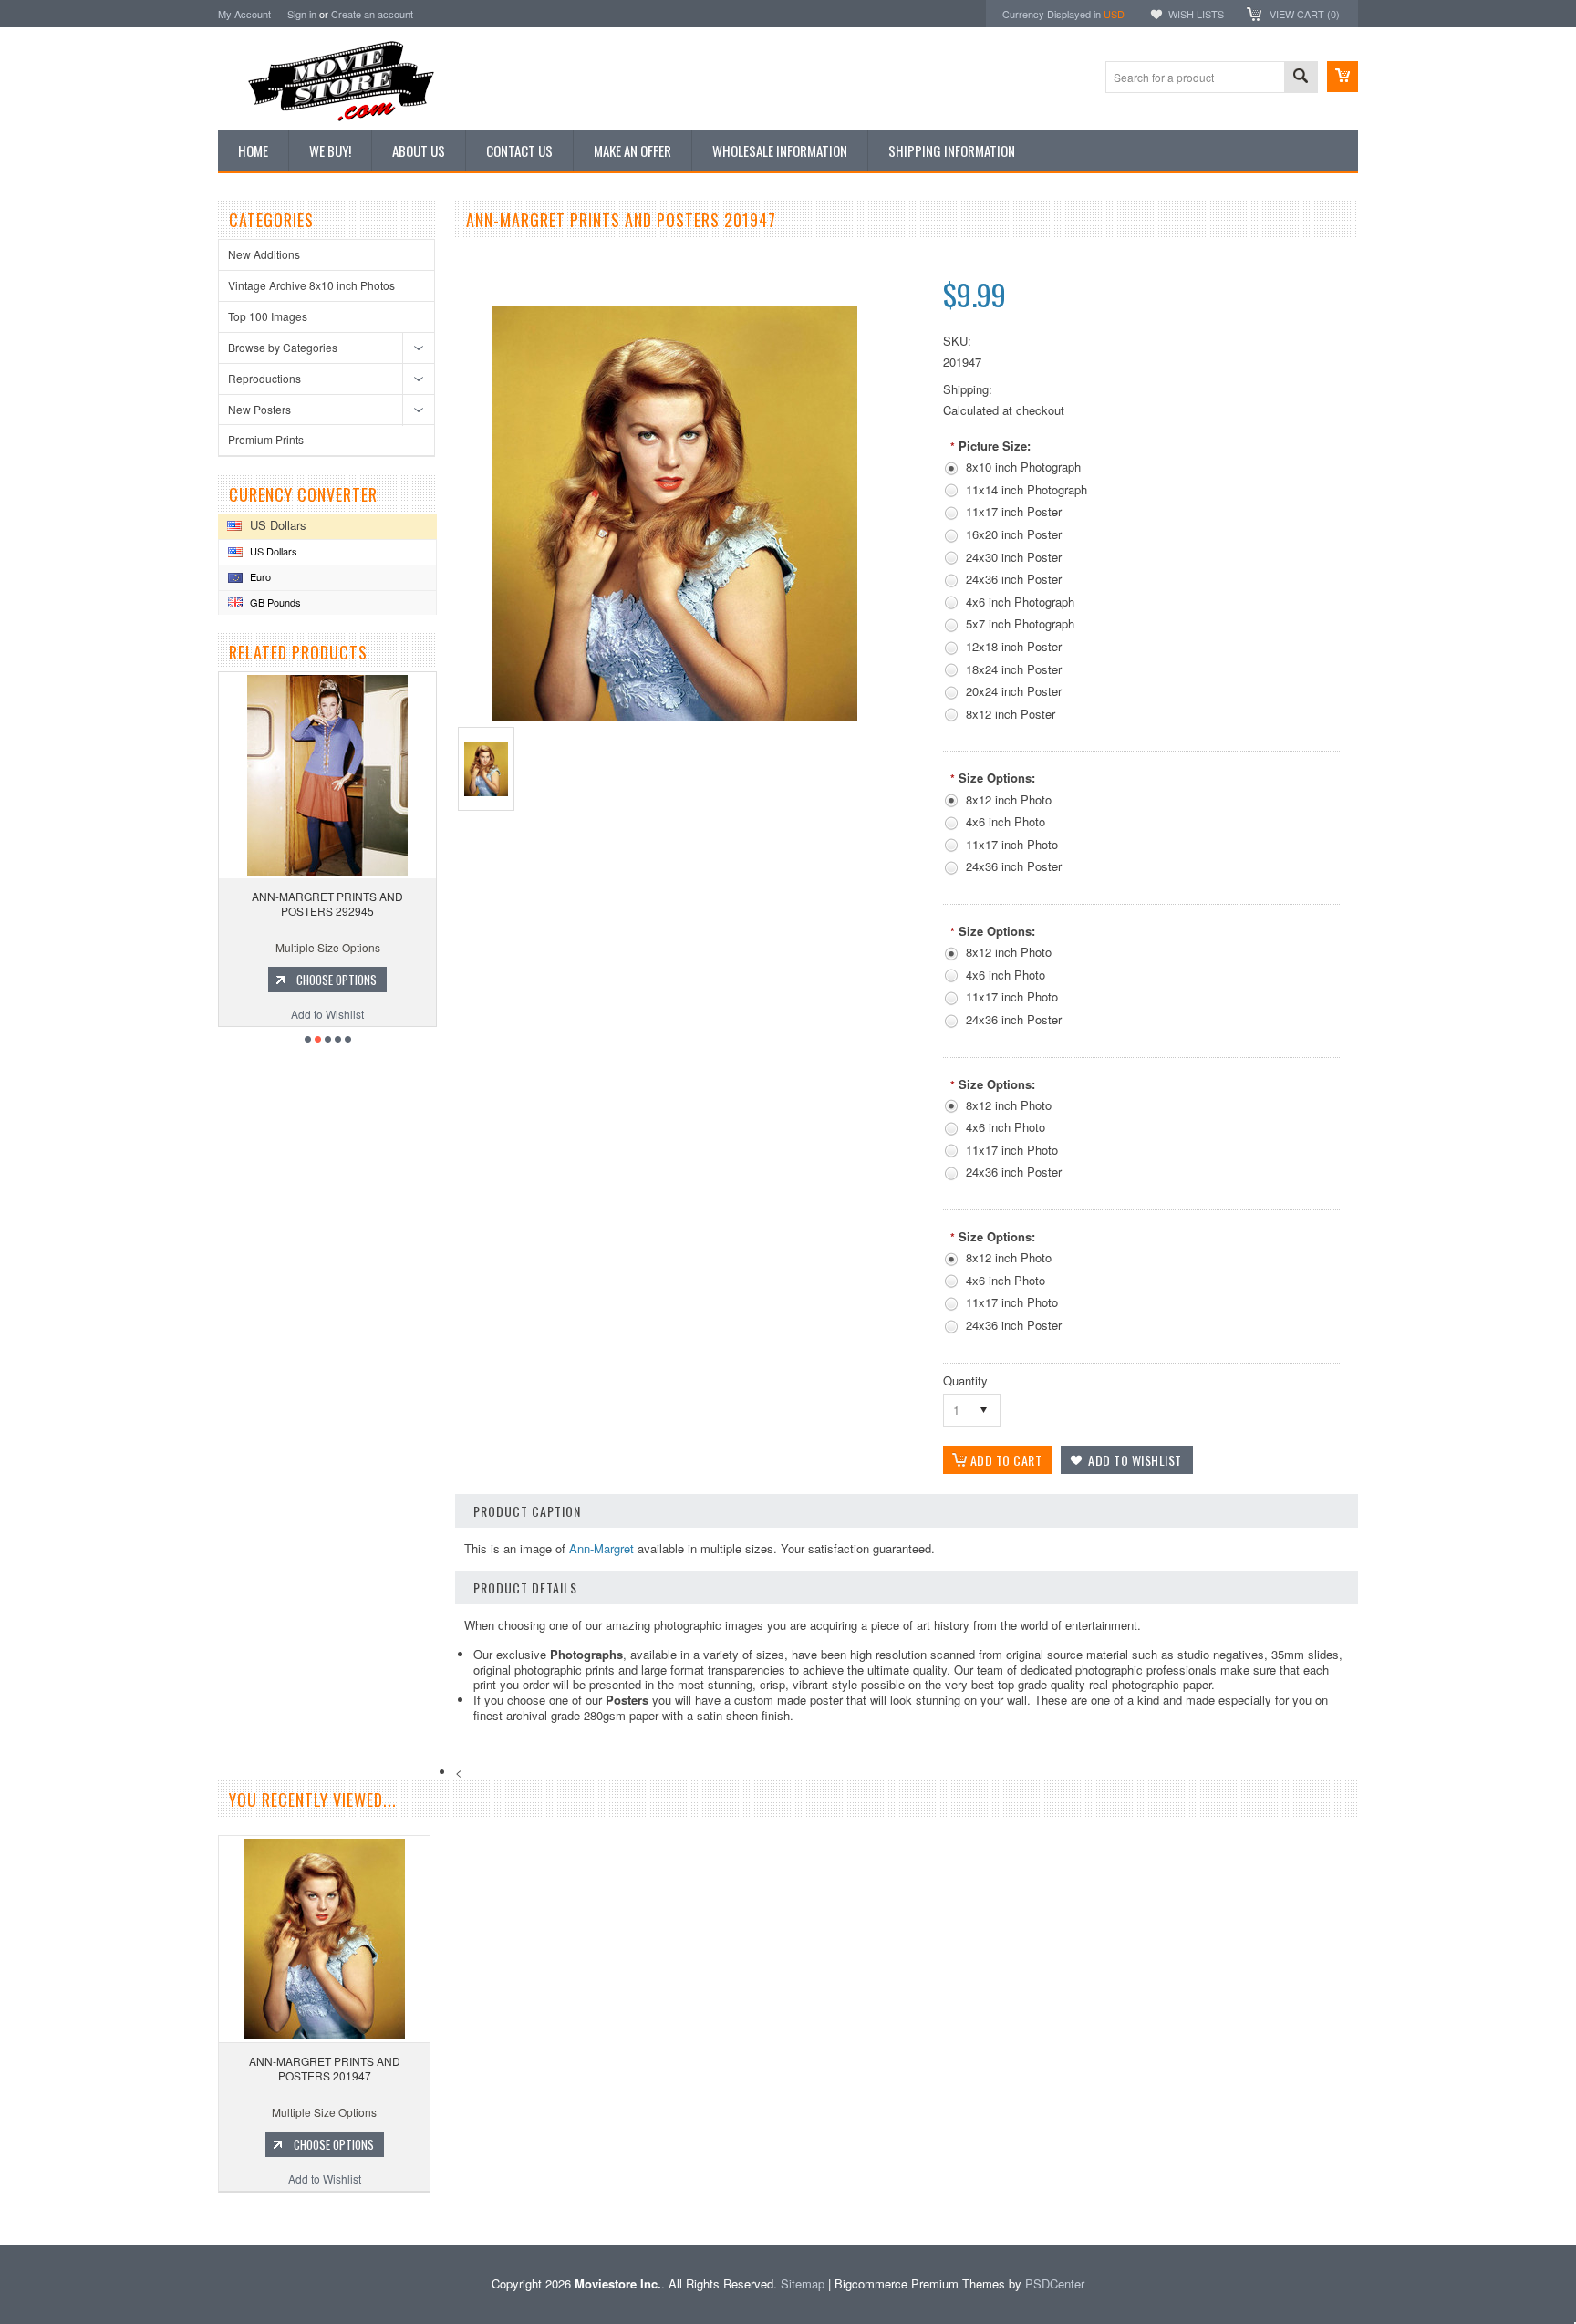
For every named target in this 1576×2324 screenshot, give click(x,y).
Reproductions (264, 378)
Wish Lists (1196, 14)
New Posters (259, 409)
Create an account (372, 14)
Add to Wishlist (327, 1014)
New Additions (264, 254)
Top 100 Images (268, 316)
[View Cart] (1343, 77)
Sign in (302, 14)
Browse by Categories (283, 347)
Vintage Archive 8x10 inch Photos (311, 285)
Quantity (965, 1380)
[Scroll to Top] (2, 2218)
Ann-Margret (601, 1548)
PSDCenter (1055, 2283)
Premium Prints (266, 439)
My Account (244, 14)
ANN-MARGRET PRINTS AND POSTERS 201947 (325, 2068)
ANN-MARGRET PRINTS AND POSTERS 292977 (327, 903)
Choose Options (337, 980)
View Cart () (1305, 14)
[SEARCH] (1301, 78)
